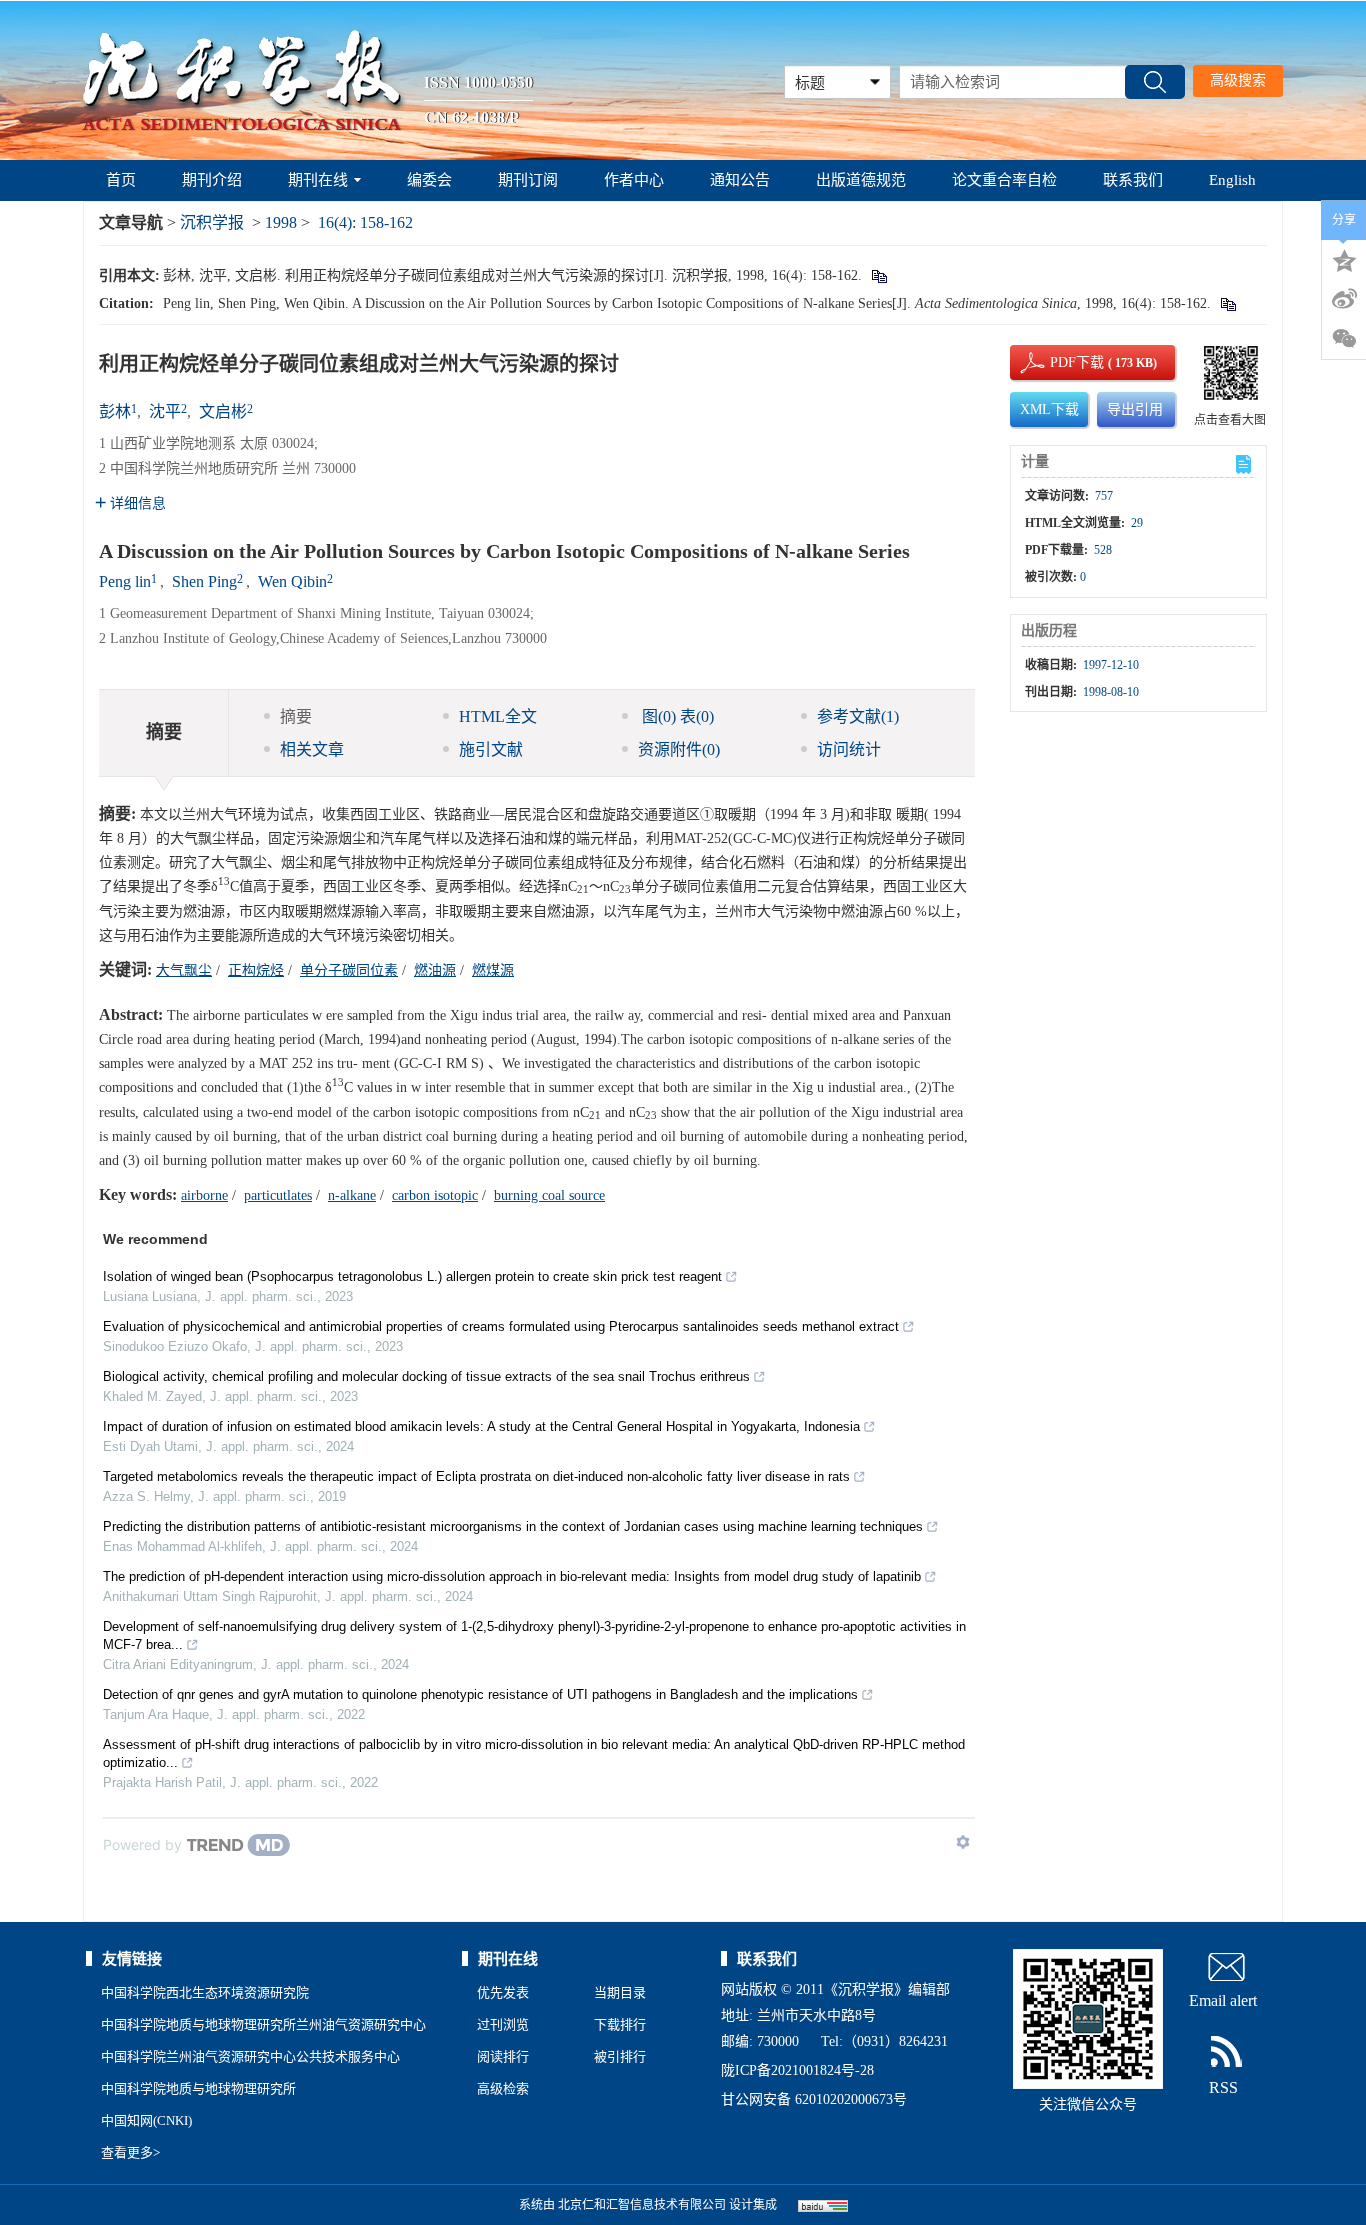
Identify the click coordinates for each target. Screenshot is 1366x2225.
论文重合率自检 (1004, 180)
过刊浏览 (503, 2024)
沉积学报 (212, 222)
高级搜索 (1238, 80)
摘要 (296, 716)
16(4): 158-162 (365, 222)
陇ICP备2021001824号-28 (797, 2070)
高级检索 (503, 2088)
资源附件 (679, 749)
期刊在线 (318, 180)
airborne (204, 1195)
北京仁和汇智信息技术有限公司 (642, 2205)
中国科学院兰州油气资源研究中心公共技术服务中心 (250, 2056)
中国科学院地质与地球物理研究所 (198, 2088)
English (1232, 180)
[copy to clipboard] (1227, 303)
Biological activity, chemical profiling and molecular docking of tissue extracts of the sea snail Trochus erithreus (426, 1376)
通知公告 (740, 180)
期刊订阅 (528, 180)
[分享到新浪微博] (1344, 299)
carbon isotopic (435, 1195)
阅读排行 (503, 2056)
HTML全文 (498, 716)
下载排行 (620, 2024)
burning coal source (549, 1195)
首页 (121, 180)
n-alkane (352, 1195)
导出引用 (1135, 409)
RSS (1223, 2087)
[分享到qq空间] (1344, 259)
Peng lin (125, 581)
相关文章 (312, 749)
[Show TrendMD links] (963, 1842)
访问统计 (849, 749)
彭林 (115, 411)
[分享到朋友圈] (1344, 339)
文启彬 (223, 411)
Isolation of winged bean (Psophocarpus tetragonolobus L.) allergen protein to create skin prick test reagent (412, 1276)
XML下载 (1049, 409)
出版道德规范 (861, 180)
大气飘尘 (184, 970)
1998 (281, 222)
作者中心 (634, 180)
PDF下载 (1060, 362)
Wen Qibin (292, 581)
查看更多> (130, 2152)
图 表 (676, 716)
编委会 (429, 180)
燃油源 (435, 970)
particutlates (278, 1195)
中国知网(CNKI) (146, 2120)
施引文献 (491, 749)
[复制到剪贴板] (878, 275)
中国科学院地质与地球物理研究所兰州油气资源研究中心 (263, 2024)
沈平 (165, 411)
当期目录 (620, 1992)
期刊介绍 (212, 180)
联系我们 (1133, 180)
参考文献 (858, 716)
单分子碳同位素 (349, 970)
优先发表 (503, 1992)
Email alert (1223, 2000)
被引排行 (620, 2056)
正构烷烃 (256, 970)
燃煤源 (493, 970)
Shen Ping (204, 581)
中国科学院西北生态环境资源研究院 (205, 1992)
